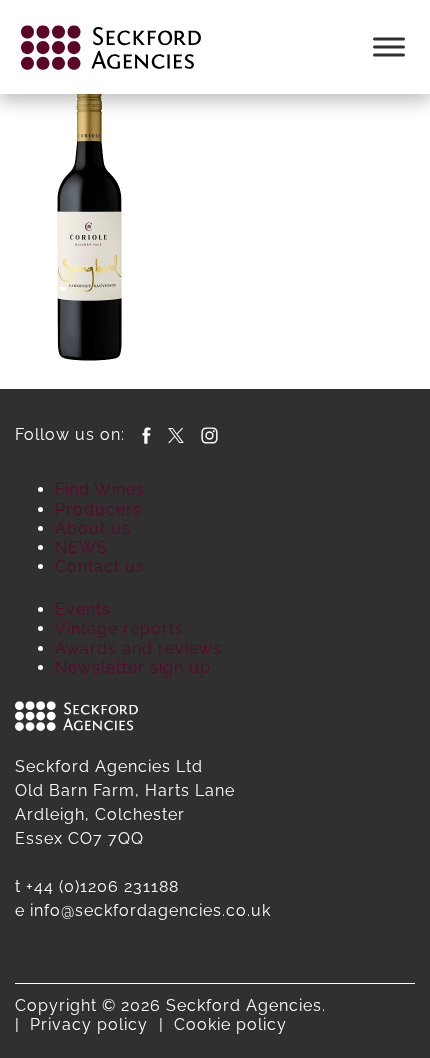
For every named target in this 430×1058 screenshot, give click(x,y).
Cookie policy (230, 1024)
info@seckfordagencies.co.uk (150, 910)
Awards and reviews (138, 648)
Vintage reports (119, 628)
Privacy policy (89, 1024)
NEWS (81, 547)
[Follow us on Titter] (176, 434)
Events (83, 609)
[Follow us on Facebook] (146, 434)
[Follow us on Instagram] (209, 434)
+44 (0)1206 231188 (102, 886)
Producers (98, 509)
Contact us (100, 566)
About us (93, 528)
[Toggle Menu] (389, 46)
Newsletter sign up (133, 667)
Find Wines (100, 489)
